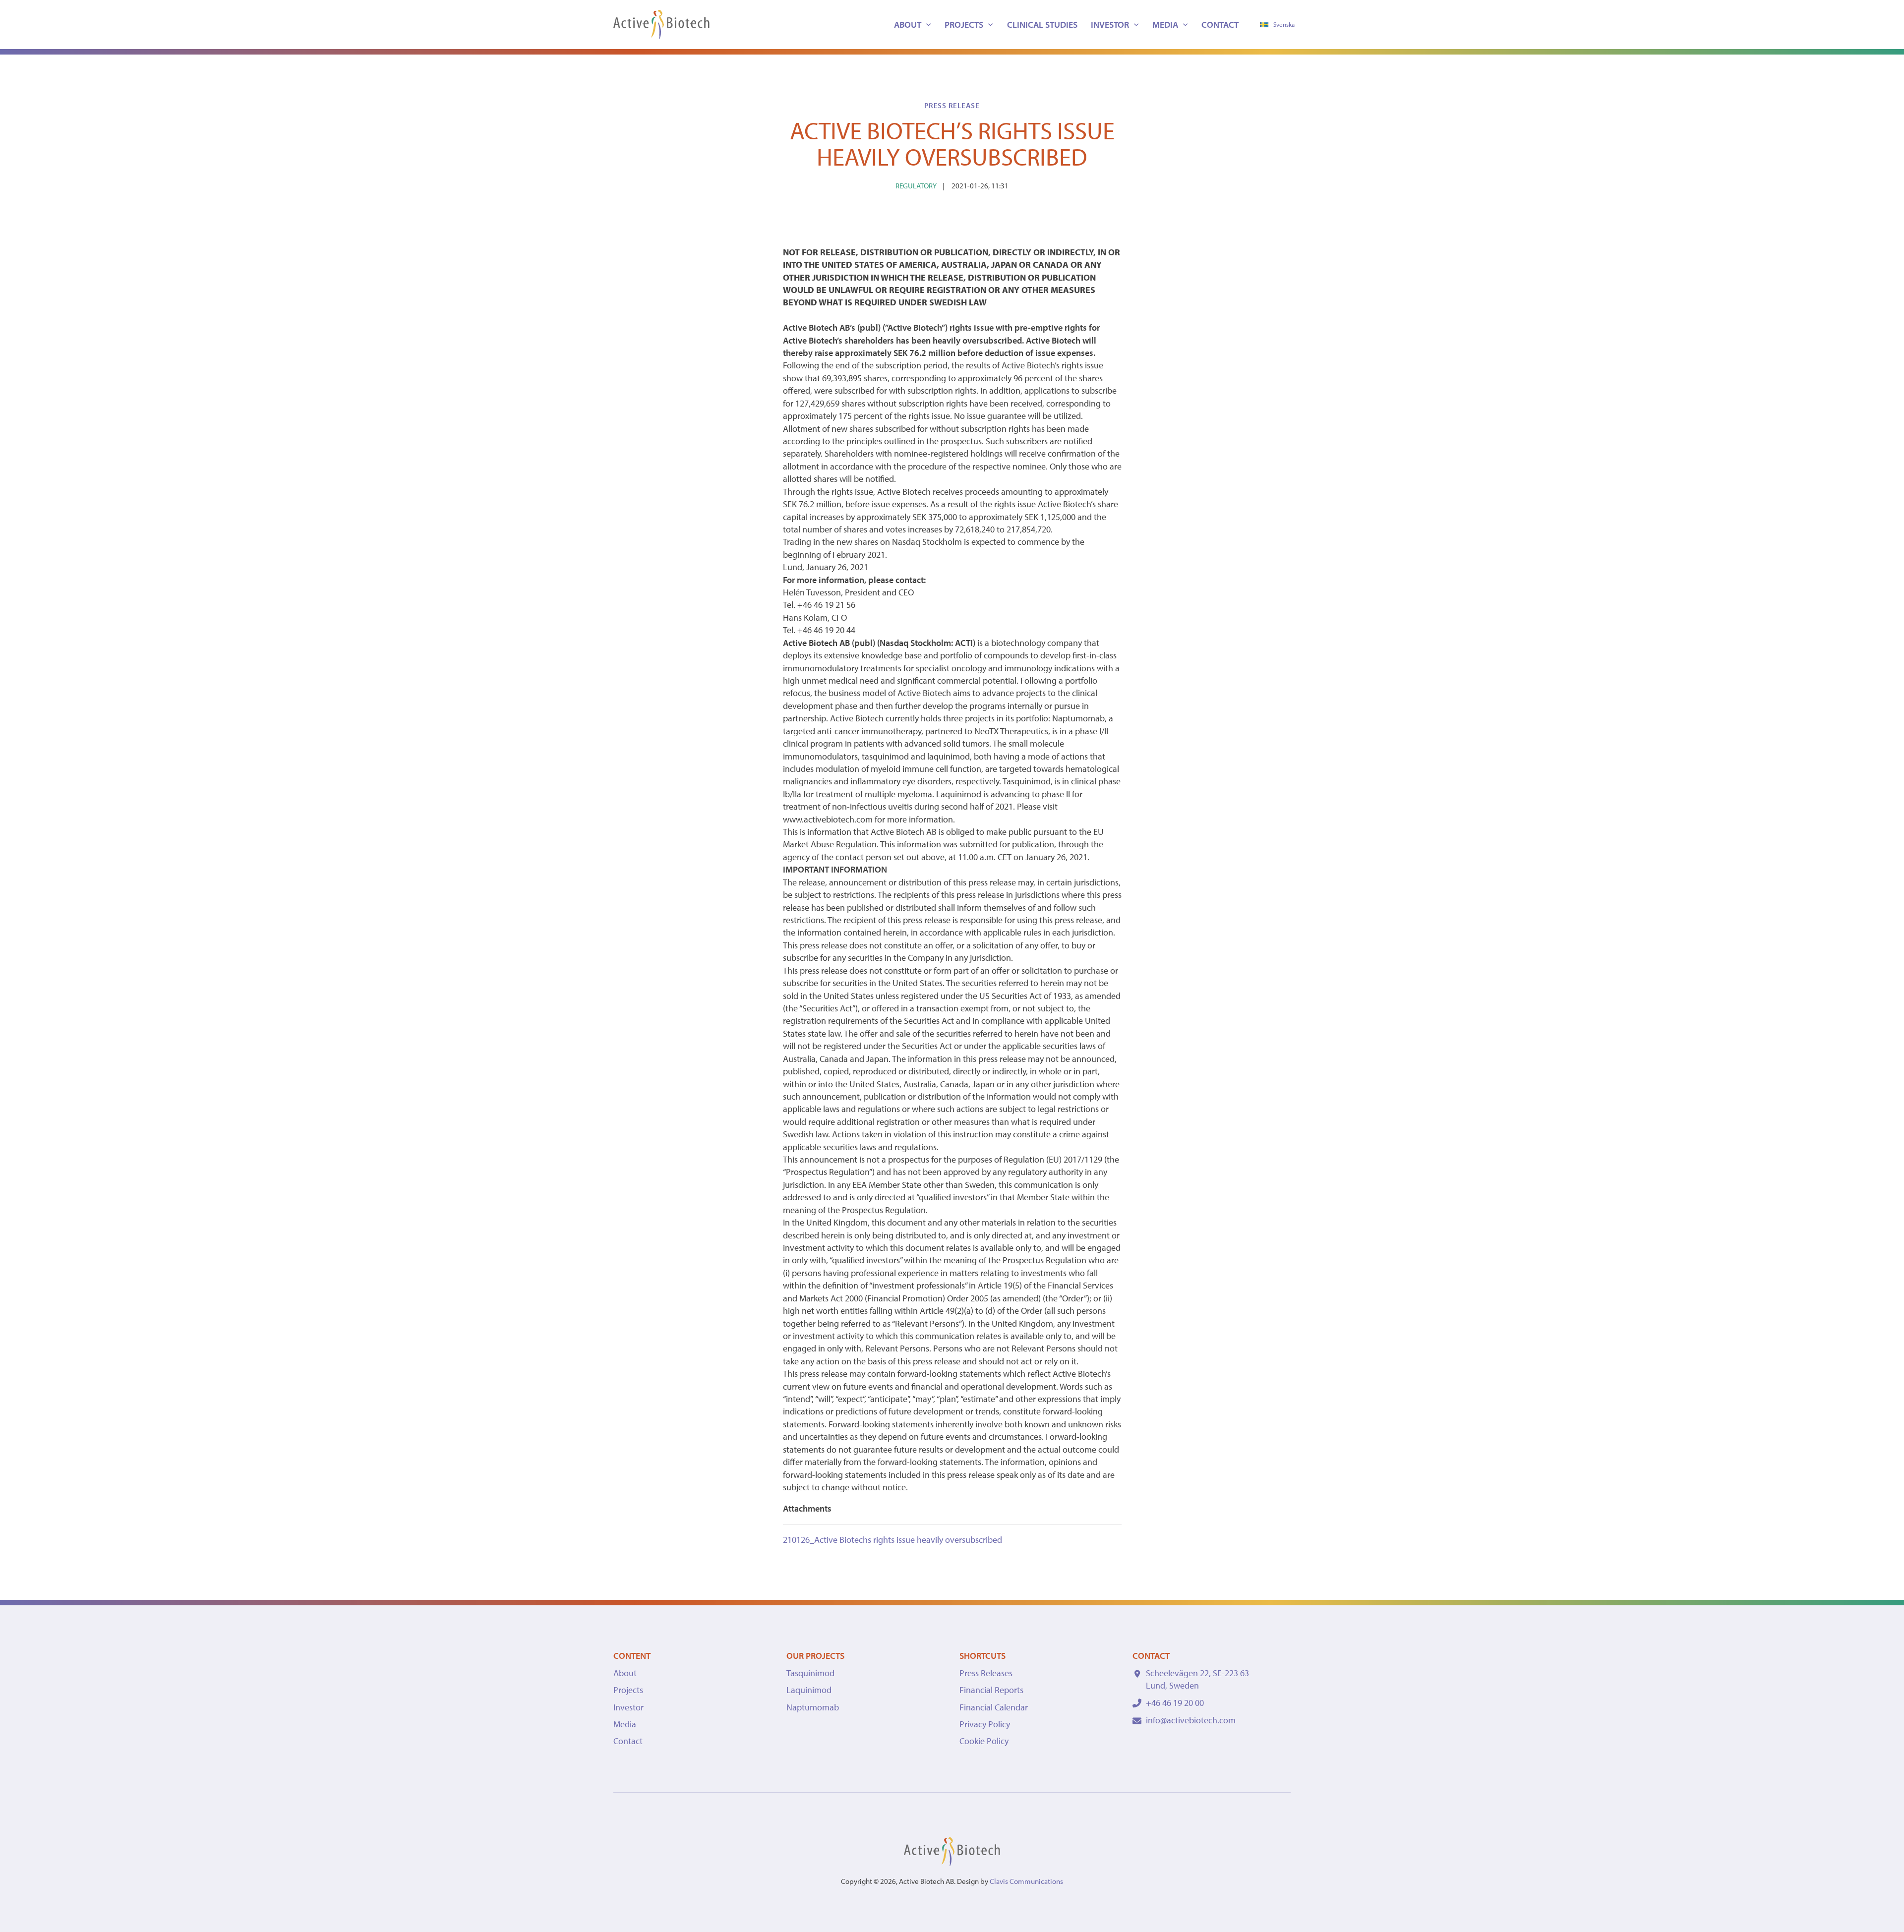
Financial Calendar (994, 1707)
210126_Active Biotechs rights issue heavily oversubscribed (892, 1540)
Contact (1220, 25)
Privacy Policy (985, 1724)
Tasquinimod (810, 1673)
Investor (1110, 25)
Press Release (952, 105)
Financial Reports (991, 1690)
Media (1165, 25)
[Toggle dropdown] (928, 25)
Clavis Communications (1026, 1881)
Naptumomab (813, 1707)
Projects (964, 25)
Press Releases (986, 1673)
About (908, 25)
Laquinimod (809, 1690)
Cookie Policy (984, 1741)
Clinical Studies (1042, 25)
